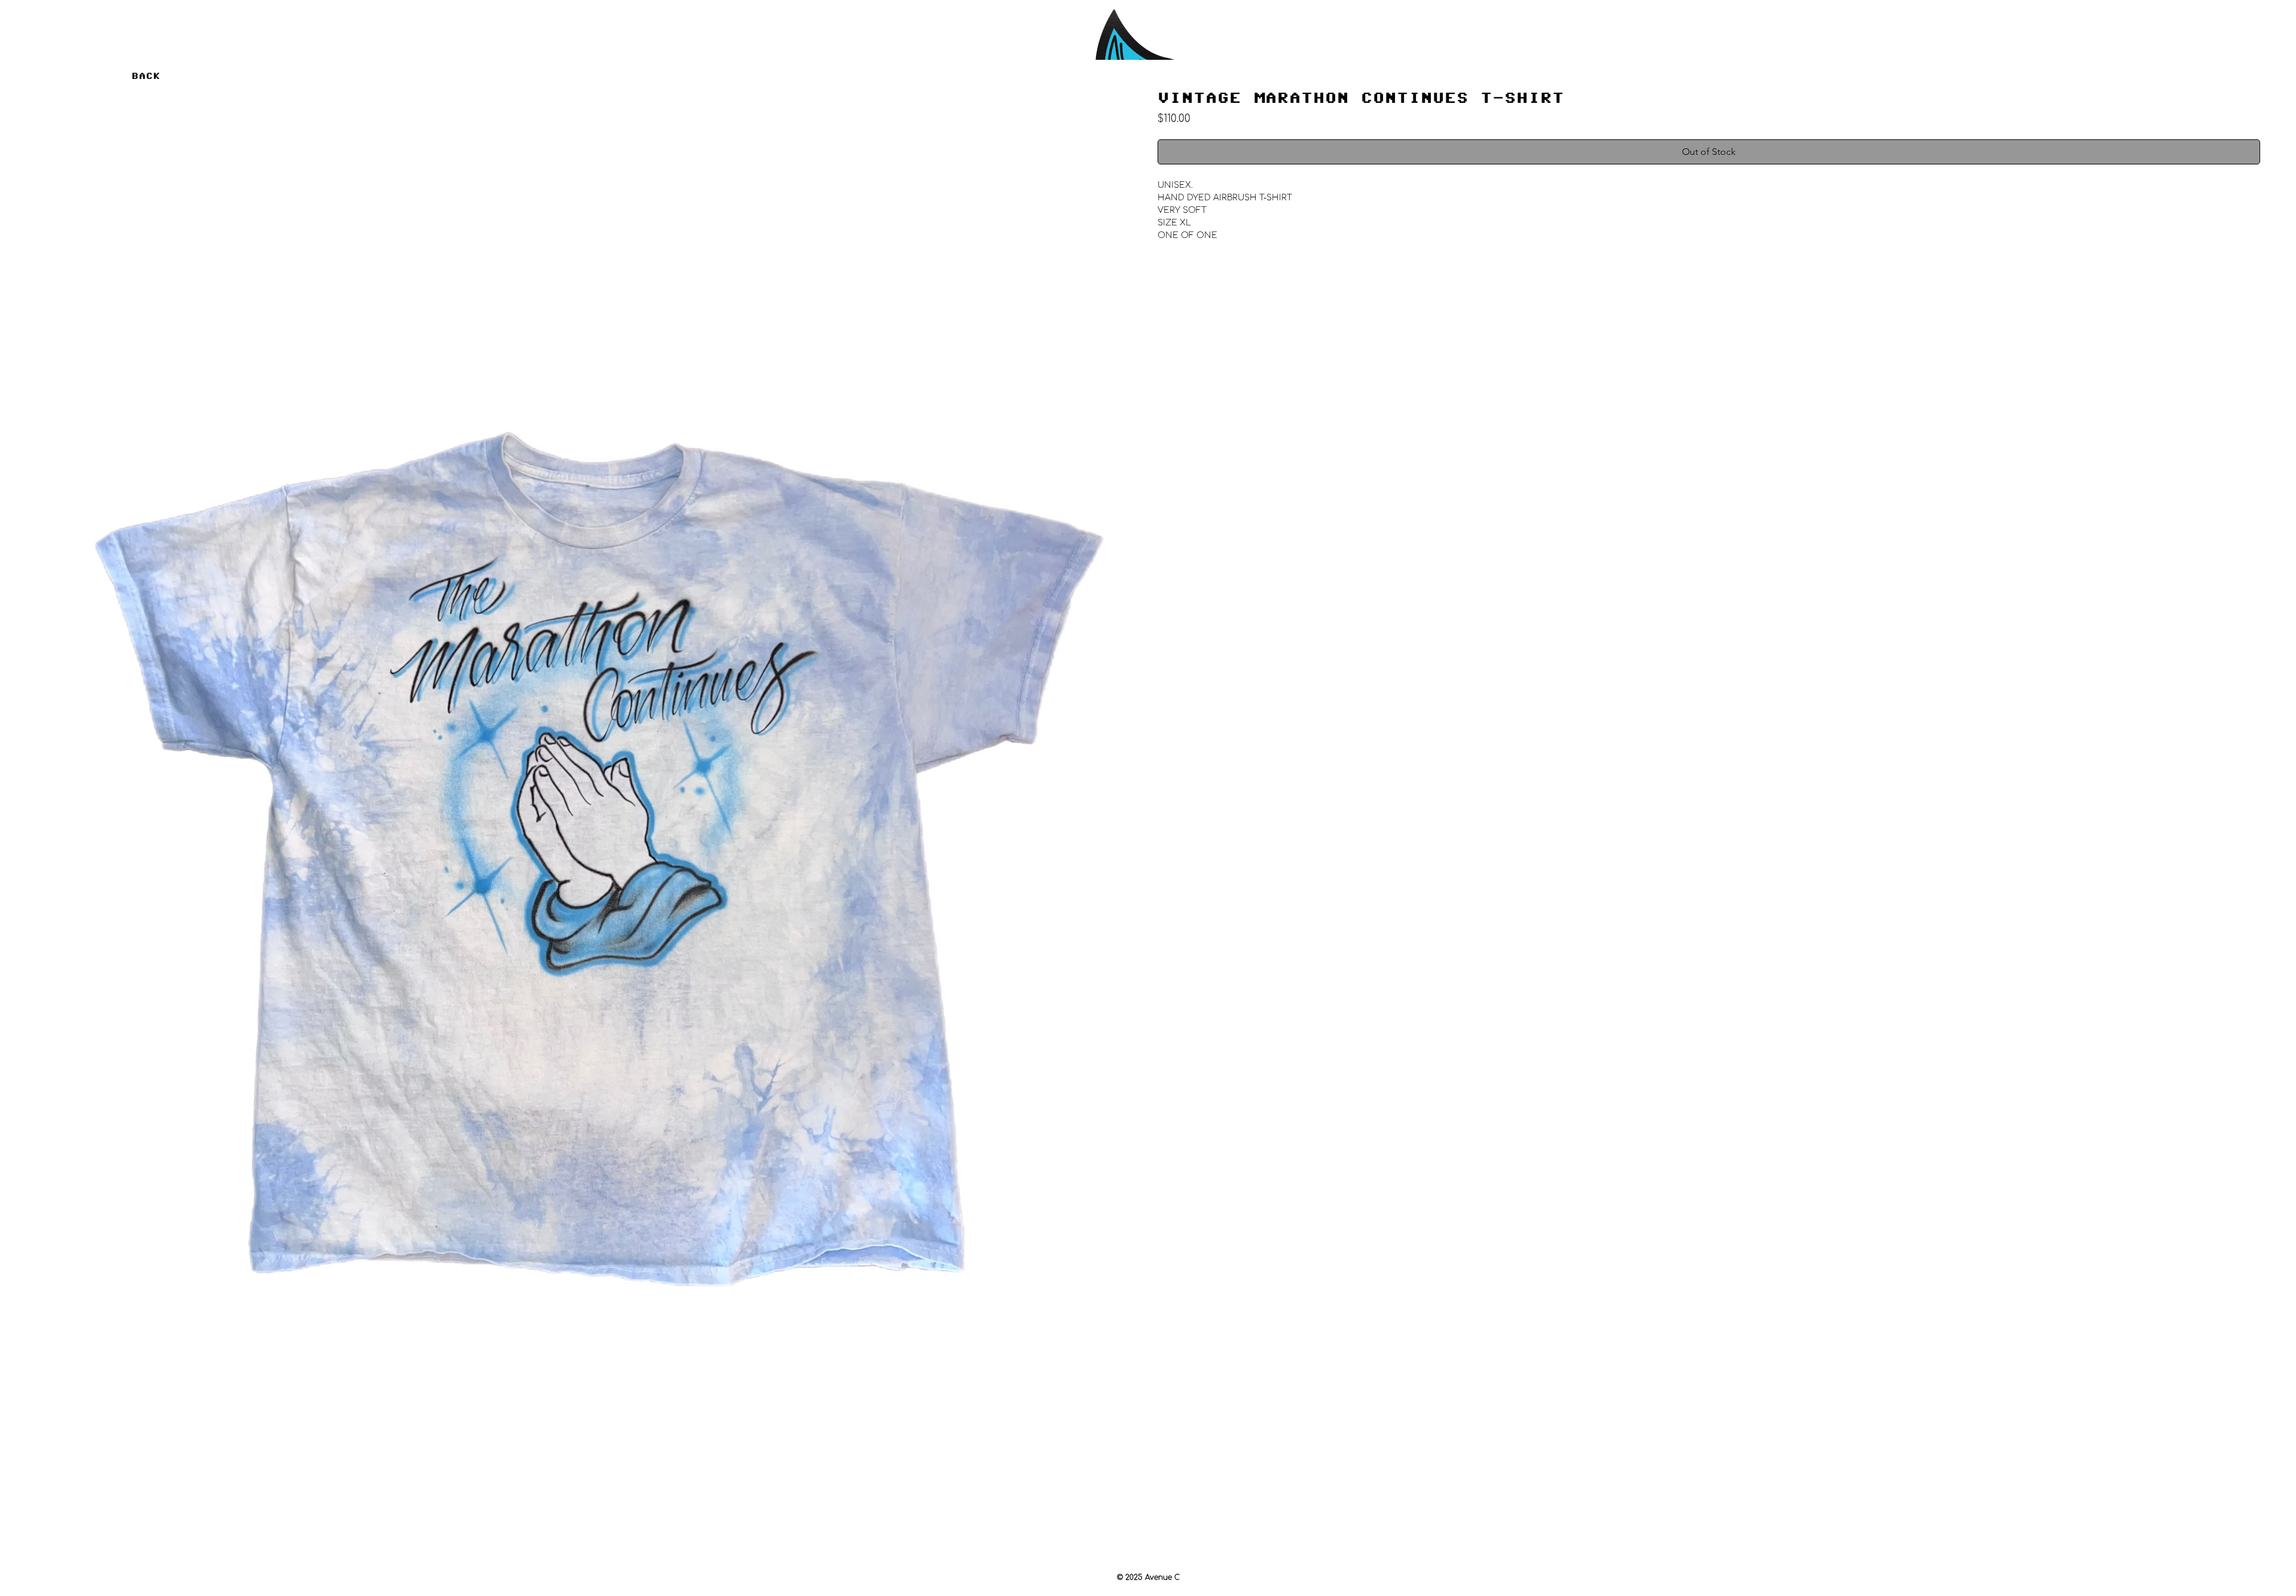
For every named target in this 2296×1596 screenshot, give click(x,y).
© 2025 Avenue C (1148, 1577)
